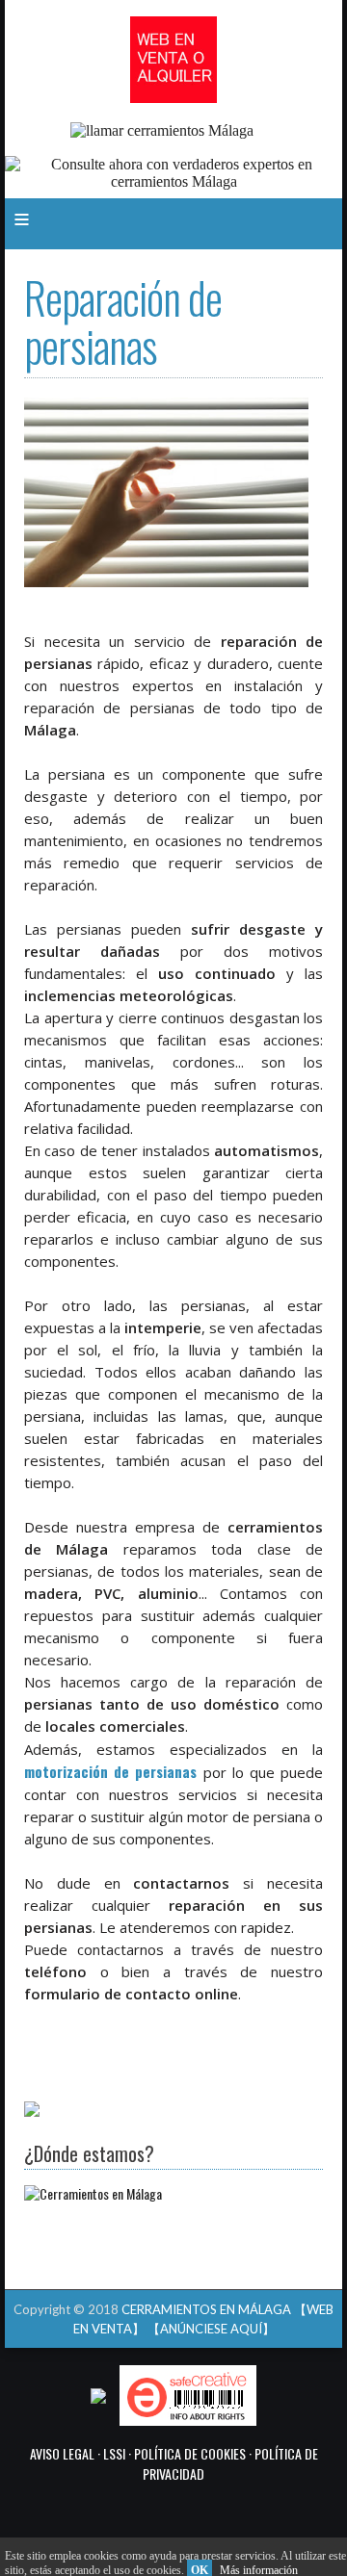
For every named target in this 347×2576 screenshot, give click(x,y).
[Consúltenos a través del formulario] (173, 181)
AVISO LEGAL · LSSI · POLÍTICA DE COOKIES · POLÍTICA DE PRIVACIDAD (174, 2463)
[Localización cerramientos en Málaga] (93, 2193)
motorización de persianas (110, 1771)
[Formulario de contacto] (32, 2111)
